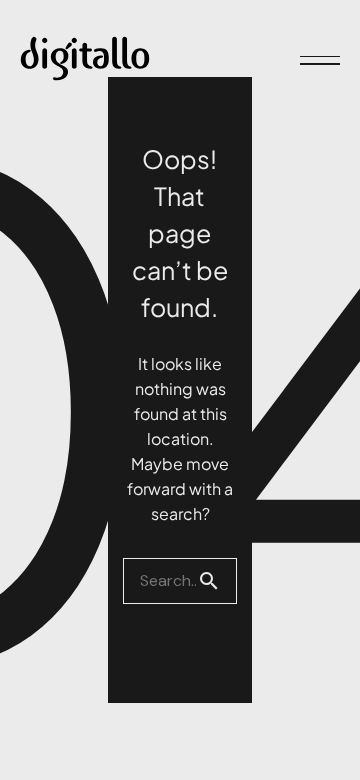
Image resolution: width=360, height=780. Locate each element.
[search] (217, 581)
